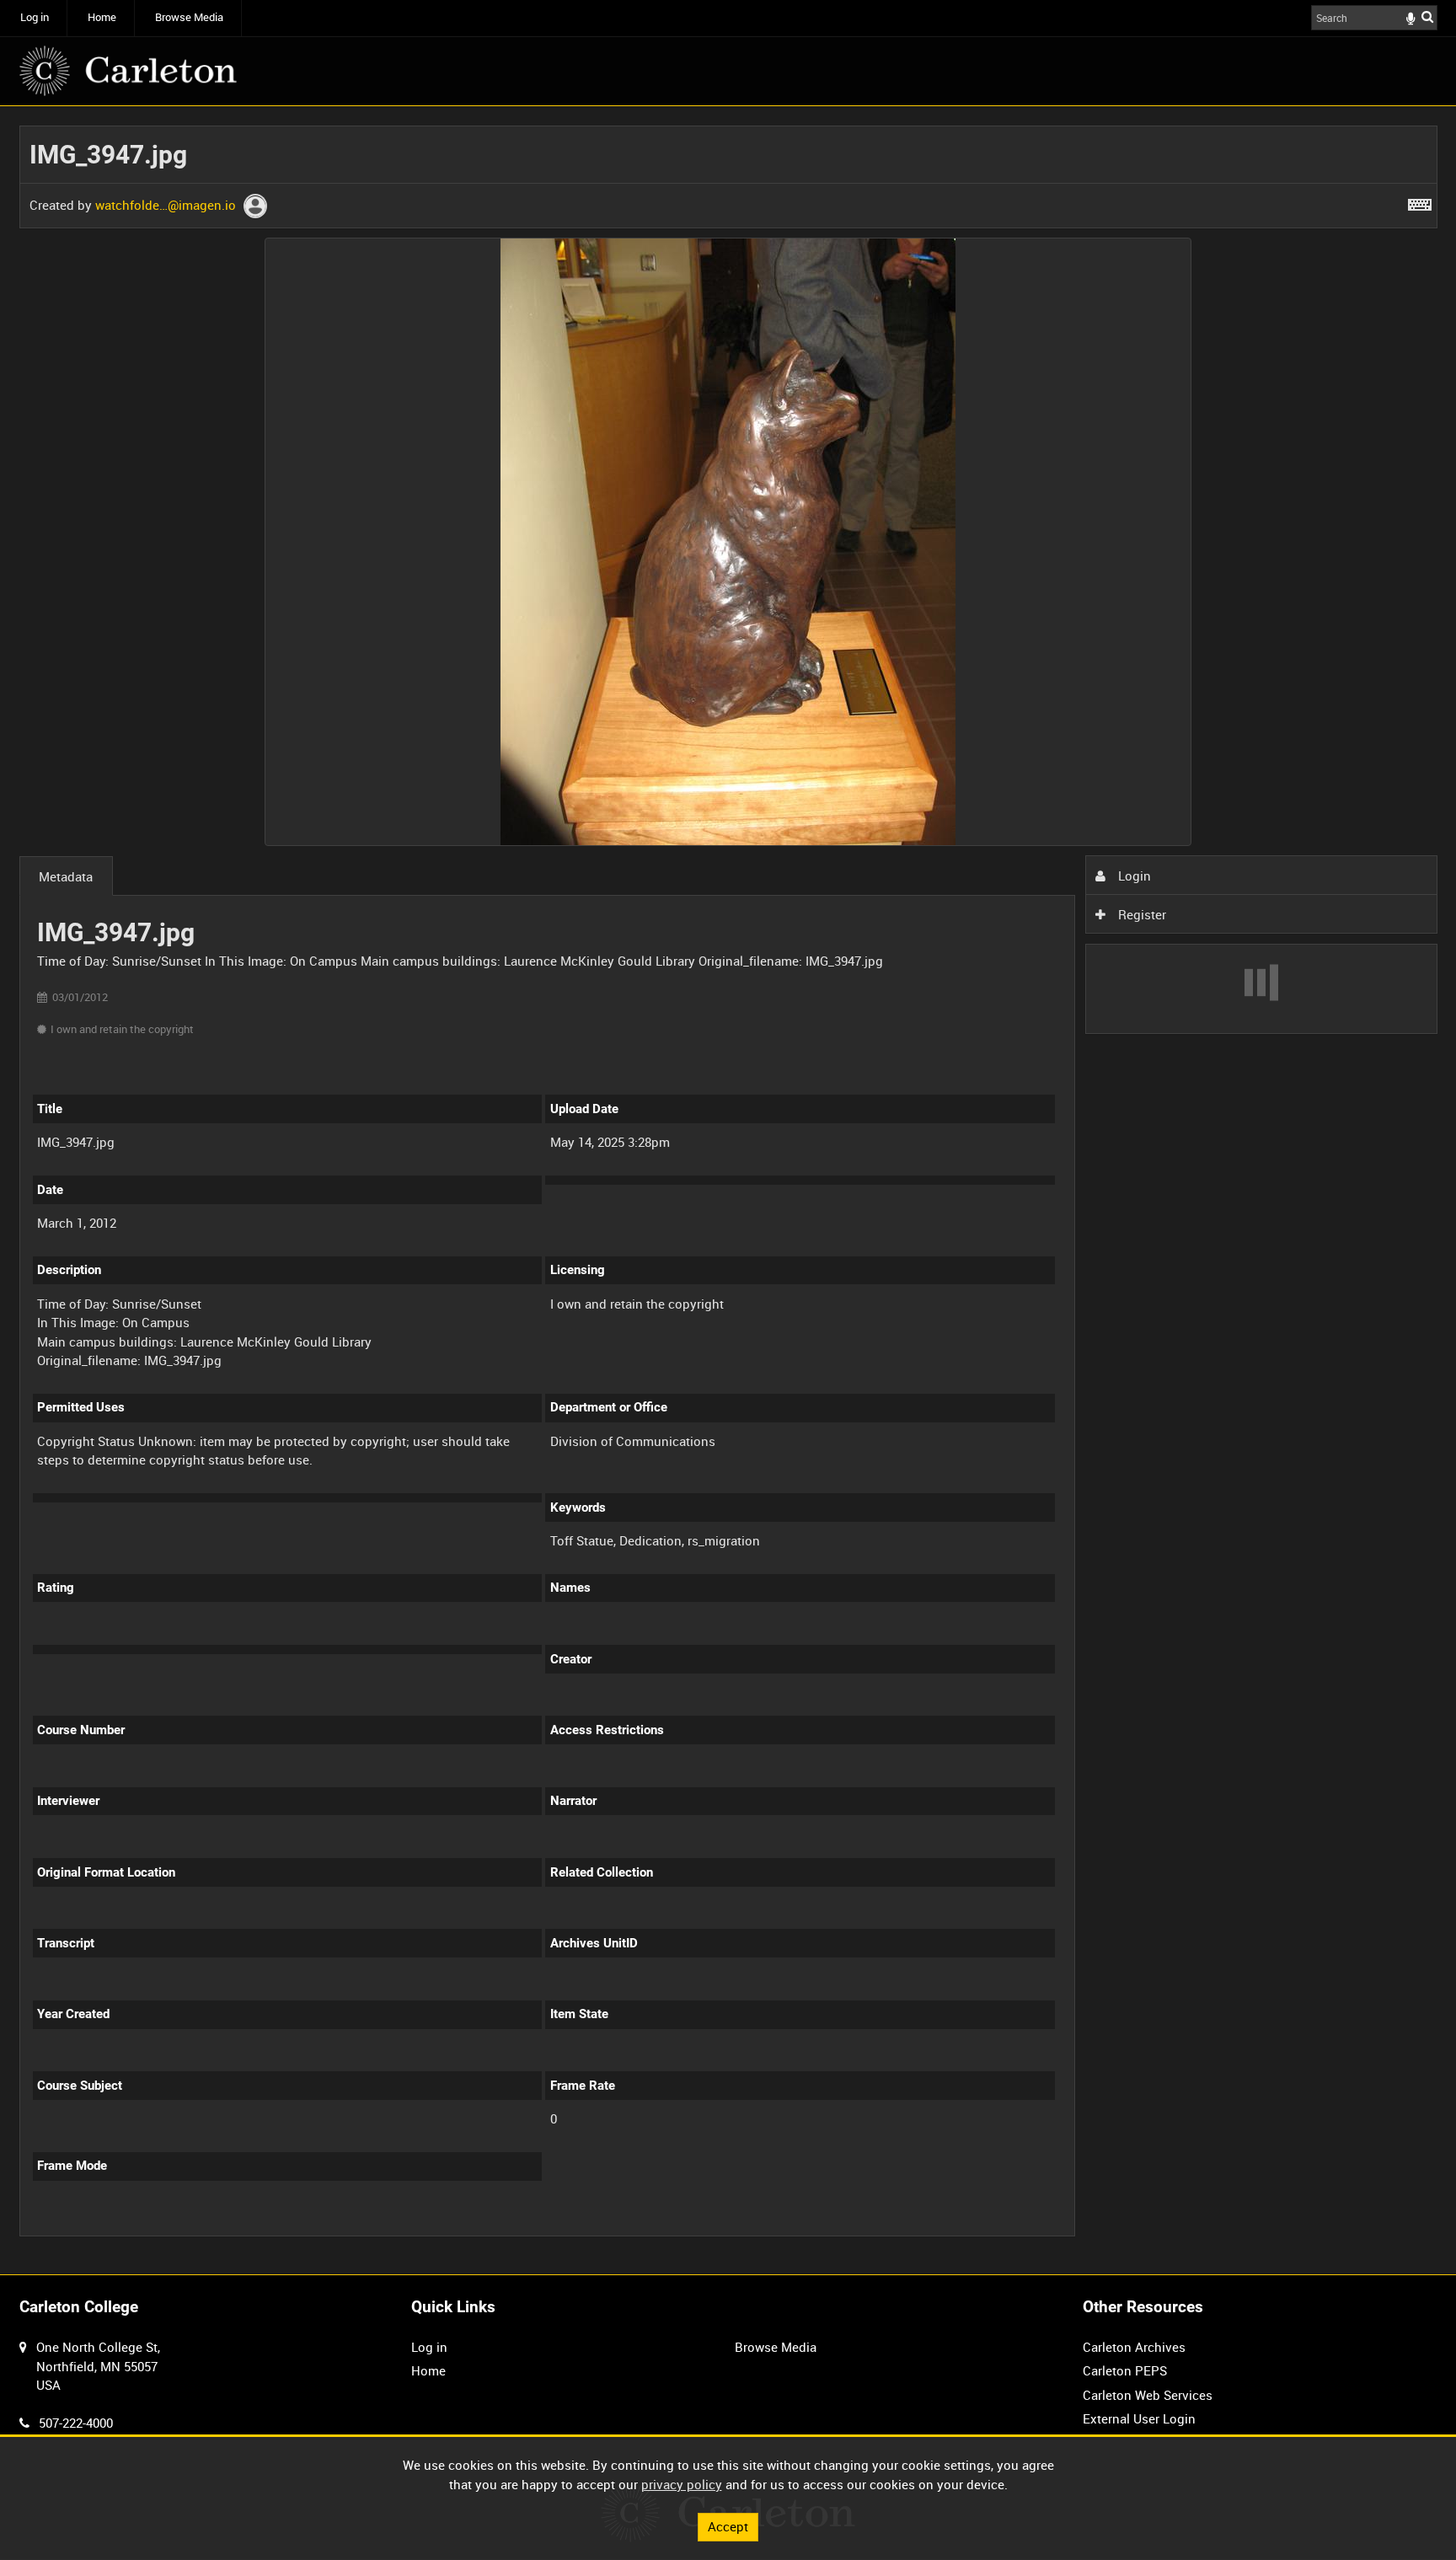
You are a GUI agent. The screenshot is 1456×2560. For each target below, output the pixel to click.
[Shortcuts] (1420, 201)
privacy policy (682, 2484)
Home (102, 17)
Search (1427, 16)
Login (1133, 876)
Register (1140, 914)
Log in (35, 17)
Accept (728, 2526)
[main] (728, 1191)
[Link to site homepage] (128, 71)
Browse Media (189, 17)
